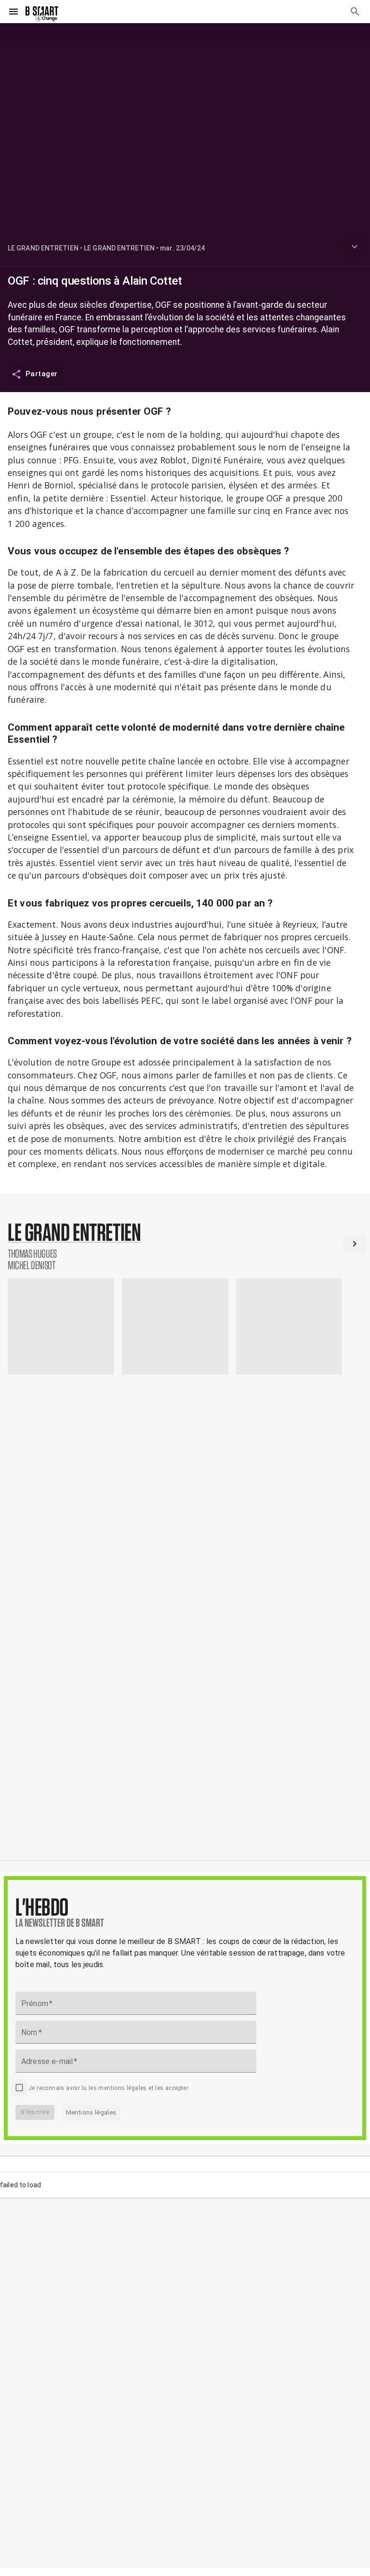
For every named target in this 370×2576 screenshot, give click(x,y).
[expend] (355, 247)
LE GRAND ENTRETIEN (43, 248)
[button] (185, 1246)
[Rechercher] (355, 12)
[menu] (13, 12)
